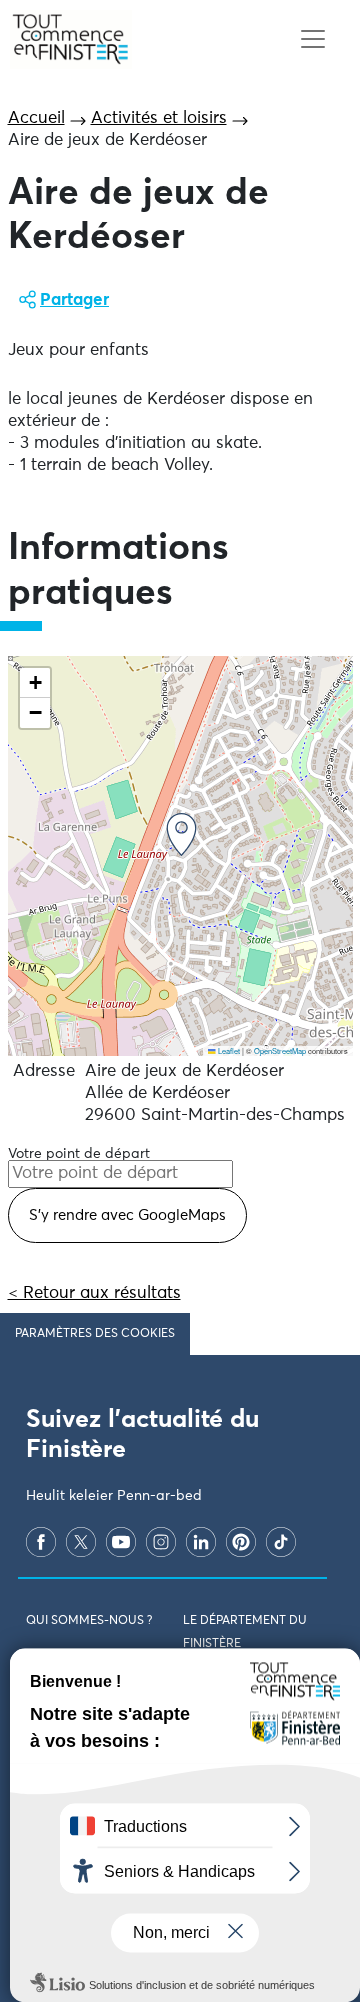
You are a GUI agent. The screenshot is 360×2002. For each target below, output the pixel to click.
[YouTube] (121, 1542)
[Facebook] (41, 1542)
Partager (74, 300)
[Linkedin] (201, 1542)
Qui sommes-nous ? (89, 1621)
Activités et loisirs (159, 118)
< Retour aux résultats (94, 1293)
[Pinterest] (241, 1542)
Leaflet (228, 1050)
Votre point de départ (79, 1154)
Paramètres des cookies (95, 1334)
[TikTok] (281, 1542)
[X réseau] (81, 1542)
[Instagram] (161, 1542)
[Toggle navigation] (312, 39)
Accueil (36, 118)
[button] (181, 834)
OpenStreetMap (280, 1050)
